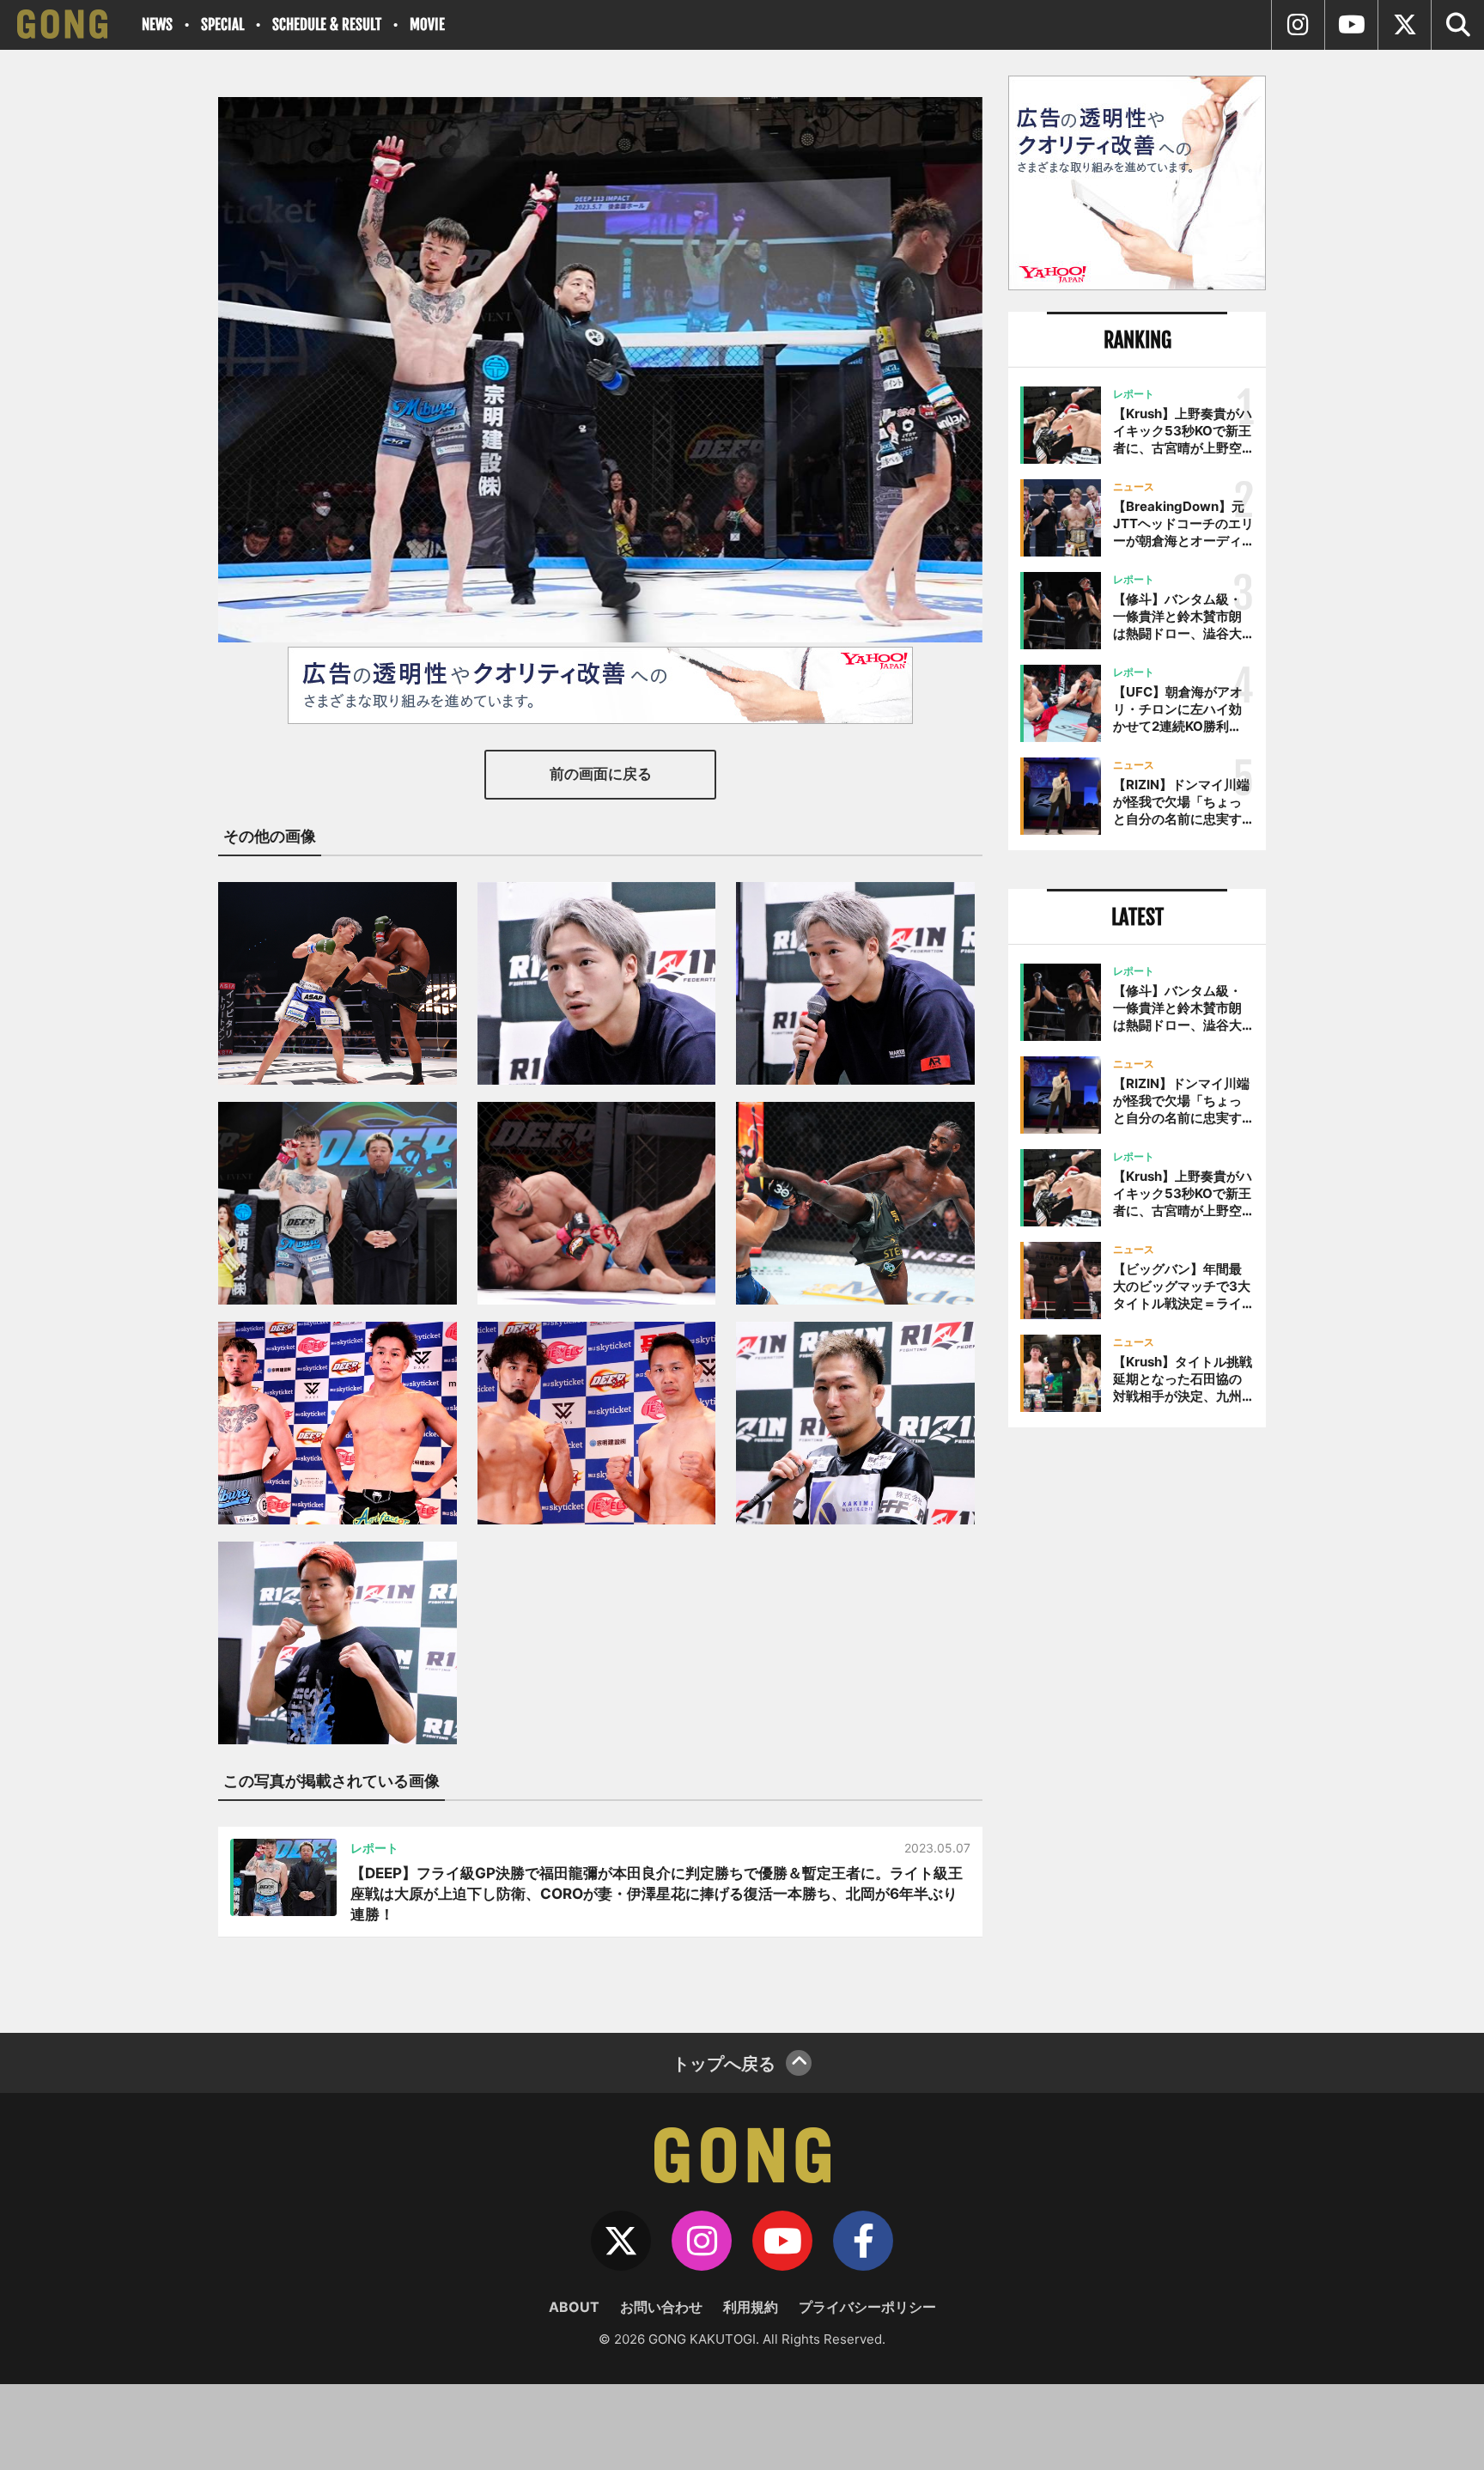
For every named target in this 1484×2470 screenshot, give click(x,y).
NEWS (157, 24)
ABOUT (574, 2307)
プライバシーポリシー (867, 2307)
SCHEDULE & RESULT (327, 24)
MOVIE (427, 24)
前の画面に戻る (601, 774)
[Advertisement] (1137, 1724)
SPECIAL (222, 24)
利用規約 (751, 2307)
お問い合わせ (661, 2307)
